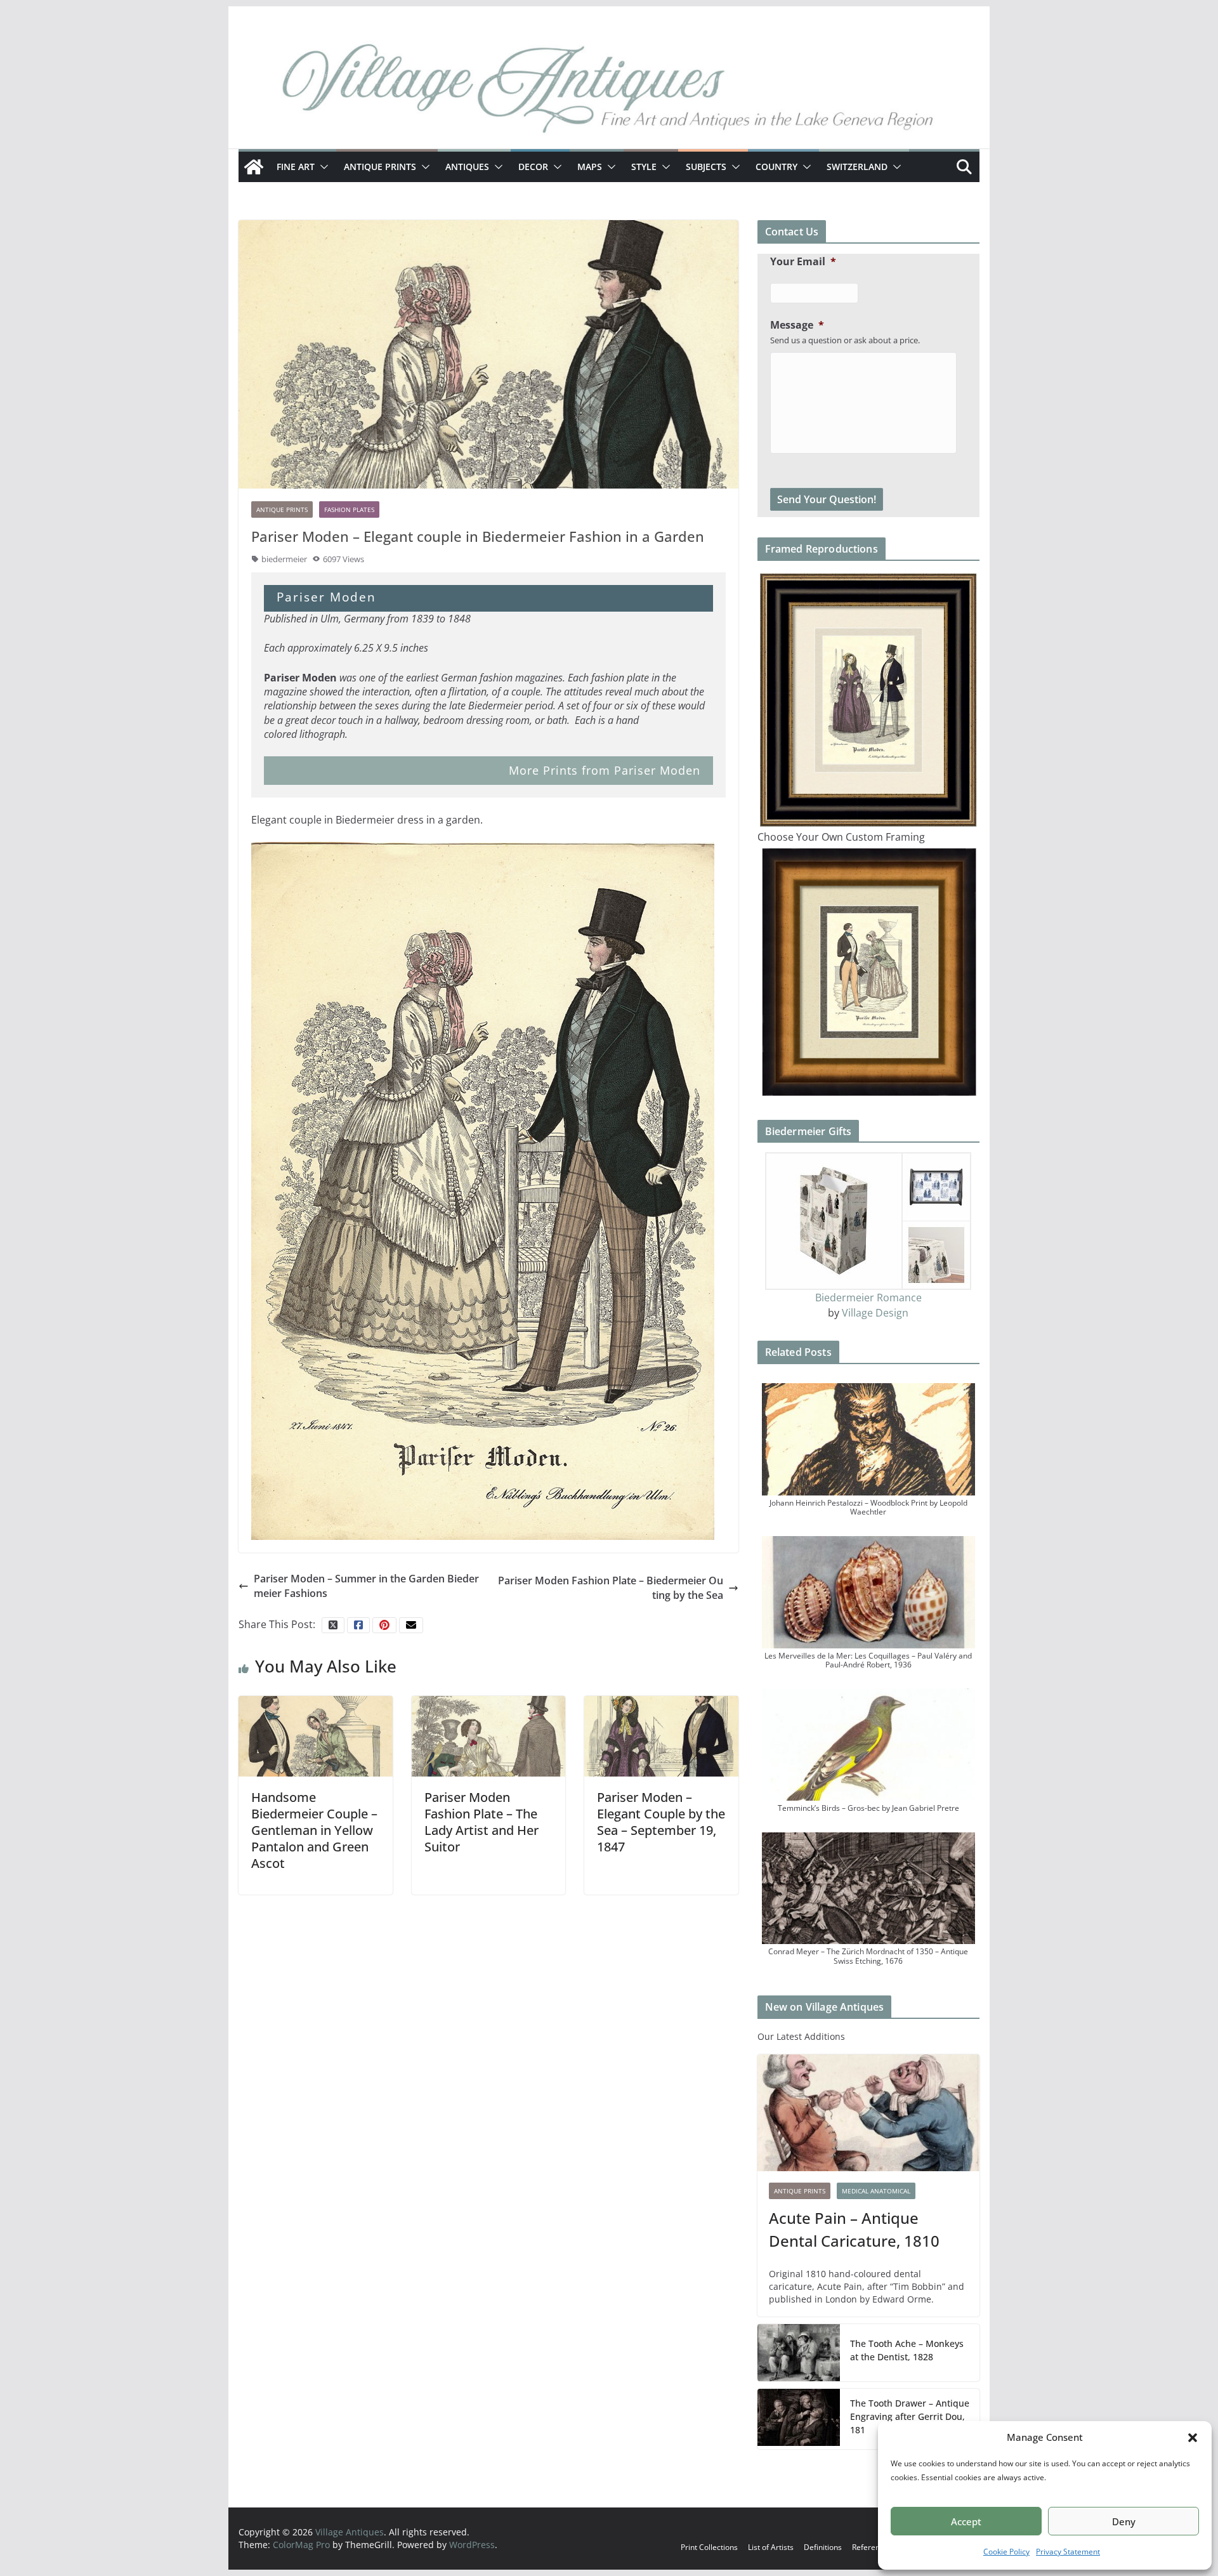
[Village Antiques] (609, 92)
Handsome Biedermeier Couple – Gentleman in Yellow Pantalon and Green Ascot (314, 1830)
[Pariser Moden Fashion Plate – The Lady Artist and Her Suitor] (489, 1735)
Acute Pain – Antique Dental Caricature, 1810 (854, 2229)
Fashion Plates (349, 509)
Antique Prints (380, 167)
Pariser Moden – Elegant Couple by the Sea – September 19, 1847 (661, 1822)
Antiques (467, 167)
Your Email (803, 262)
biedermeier (284, 559)
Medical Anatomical (876, 2191)
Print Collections (709, 2547)
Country (776, 167)
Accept (966, 2521)
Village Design (875, 1313)
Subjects (706, 167)
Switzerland (857, 167)
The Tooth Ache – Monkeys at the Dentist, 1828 (907, 2350)
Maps (590, 167)
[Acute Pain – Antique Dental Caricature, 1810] (868, 2113)
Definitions (823, 2547)
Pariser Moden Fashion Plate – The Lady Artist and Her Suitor (481, 1822)
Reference (870, 2547)
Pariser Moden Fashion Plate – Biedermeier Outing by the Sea (611, 1587)
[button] (1193, 2438)
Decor (533, 167)
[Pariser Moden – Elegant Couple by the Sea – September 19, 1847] (661, 1735)
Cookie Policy (1006, 2552)
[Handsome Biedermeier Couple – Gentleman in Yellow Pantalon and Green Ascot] (316, 1735)
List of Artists (771, 2547)
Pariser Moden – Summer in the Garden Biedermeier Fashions (366, 1586)
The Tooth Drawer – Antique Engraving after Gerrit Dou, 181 (910, 2416)
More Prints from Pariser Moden (605, 770)
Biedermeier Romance (868, 1298)
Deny (1124, 2521)
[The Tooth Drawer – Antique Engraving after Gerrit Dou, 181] (799, 2419)
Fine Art (296, 167)
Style (644, 167)
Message (797, 325)
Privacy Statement (1068, 2552)
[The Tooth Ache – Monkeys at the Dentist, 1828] (799, 2353)
